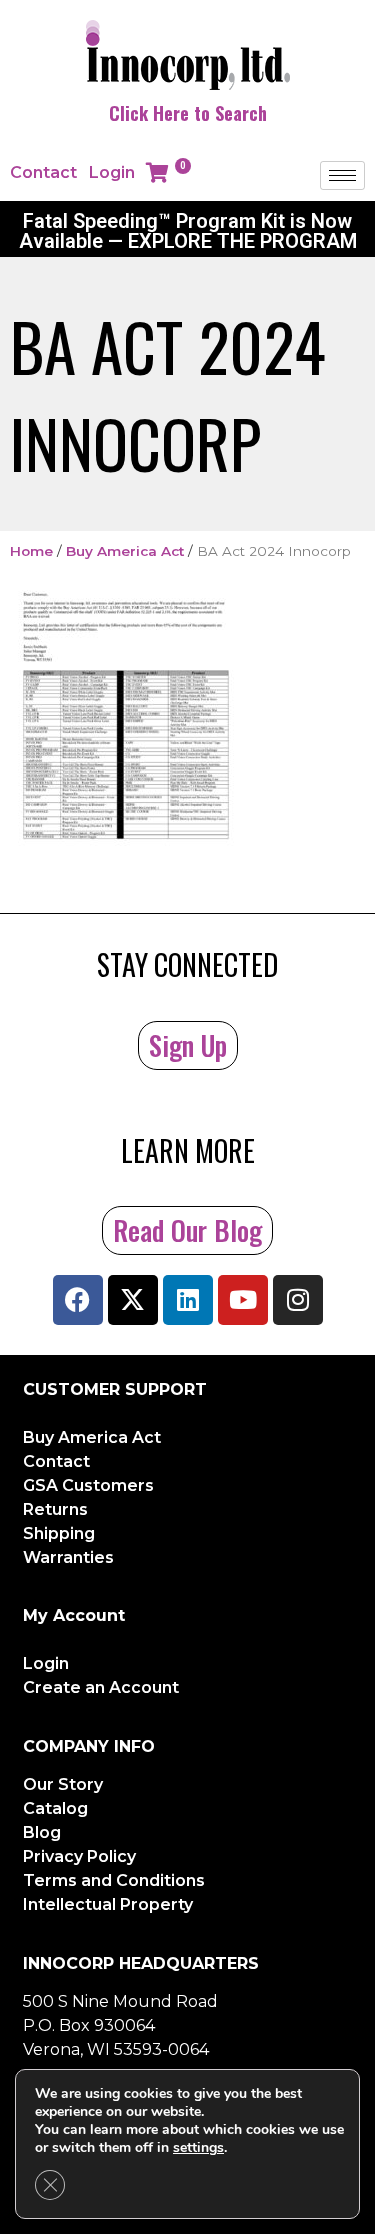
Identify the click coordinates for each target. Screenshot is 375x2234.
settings (198, 2148)
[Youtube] (243, 1300)
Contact (43, 172)
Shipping (59, 1533)
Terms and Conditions (114, 1880)
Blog (42, 1832)
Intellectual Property (108, 1904)
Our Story (63, 1784)
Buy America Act (125, 551)
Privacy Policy (79, 1856)
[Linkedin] (188, 1300)
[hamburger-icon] (342, 175)
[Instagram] (298, 1300)
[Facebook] (78, 1300)
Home (31, 551)
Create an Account (101, 1687)
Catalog (55, 1808)
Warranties (68, 1557)
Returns (55, 1509)
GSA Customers (88, 1485)
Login (112, 172)
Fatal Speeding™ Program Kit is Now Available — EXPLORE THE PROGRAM (188, 231)
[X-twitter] (133, 1300)
